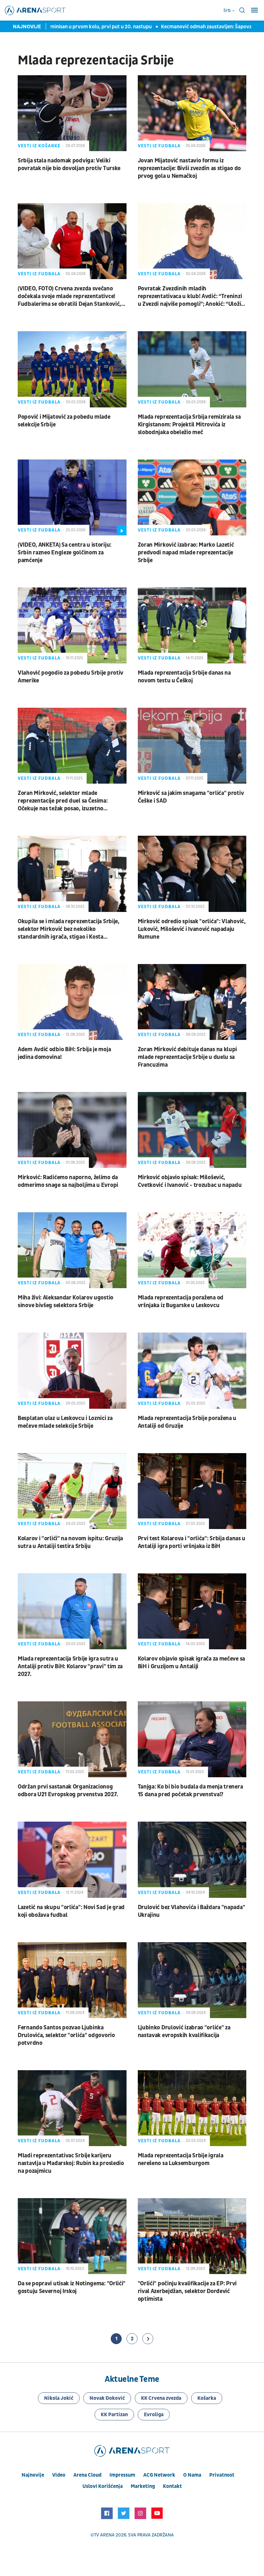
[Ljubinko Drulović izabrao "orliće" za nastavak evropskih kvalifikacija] (192, 1980)
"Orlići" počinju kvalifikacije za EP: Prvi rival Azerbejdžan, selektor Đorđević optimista (187, 2291)
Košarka (207, 2398)
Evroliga (154, 2415)
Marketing (143, 2486)
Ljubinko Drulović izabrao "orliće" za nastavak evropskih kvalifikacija (184, 2031)
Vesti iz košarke (39, 146)
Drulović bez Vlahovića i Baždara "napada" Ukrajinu (192, 1911)
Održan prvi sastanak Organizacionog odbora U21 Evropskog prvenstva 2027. (68, 1791)
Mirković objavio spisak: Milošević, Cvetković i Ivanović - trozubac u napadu (190, 1181)
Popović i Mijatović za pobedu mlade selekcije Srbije (64, 421)
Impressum (122, 2475)
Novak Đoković (107, 2398)
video (59, 2475)
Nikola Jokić (59, 2398)
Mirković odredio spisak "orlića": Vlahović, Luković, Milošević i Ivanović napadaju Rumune (192, 929)
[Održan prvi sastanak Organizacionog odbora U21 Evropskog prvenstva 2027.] (72, 1739)
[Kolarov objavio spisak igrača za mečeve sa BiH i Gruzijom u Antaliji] (192, 1611)
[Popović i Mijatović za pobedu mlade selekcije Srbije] (72, 369)
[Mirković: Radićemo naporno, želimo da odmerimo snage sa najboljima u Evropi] (72, 1130)
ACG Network (159, 2475)
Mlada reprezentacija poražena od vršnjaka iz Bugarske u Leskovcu (181, 1302)
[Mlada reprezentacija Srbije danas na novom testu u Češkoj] (192, 625)
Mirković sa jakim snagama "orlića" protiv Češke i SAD (191, 797)
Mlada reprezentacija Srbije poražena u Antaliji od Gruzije (187, 1422)
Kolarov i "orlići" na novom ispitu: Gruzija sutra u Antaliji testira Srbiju (70, 1542)
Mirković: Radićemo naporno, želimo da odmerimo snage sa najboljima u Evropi (68, 1181)
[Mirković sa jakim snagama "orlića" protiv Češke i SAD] (192, 746)
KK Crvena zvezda (161, 2398)
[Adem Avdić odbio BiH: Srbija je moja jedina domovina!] (72, 1002)
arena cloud (87, 2475)
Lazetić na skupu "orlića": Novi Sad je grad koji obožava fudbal (71, 1911)
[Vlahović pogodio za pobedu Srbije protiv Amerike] (72, 625)
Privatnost (222, 2475)
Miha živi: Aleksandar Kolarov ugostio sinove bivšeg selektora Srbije (66, 1302)
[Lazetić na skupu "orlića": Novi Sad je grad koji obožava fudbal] (72, 1860)
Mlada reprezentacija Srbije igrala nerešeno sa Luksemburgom (181, 2159)
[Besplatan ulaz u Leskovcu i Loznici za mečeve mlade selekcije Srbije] (72, 1370)
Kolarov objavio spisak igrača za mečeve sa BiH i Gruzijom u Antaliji (191, 1663)
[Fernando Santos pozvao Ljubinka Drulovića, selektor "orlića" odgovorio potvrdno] (72, 1980)
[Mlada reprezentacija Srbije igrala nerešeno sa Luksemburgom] (192, 2108)
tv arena (104, 2535)
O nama (192, 2475)
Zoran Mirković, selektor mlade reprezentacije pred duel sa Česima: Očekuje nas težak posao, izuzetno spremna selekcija (63, 801)
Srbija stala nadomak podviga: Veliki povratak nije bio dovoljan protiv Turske (69, 164)
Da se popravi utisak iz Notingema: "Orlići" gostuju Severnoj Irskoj (72, 2287)
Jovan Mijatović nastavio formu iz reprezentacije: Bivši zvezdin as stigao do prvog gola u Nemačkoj (189, 168)
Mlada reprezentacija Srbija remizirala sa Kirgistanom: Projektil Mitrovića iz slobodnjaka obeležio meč (189, 425)
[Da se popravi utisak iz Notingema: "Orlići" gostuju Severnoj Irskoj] (72, 2236)
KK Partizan (114, 2415)
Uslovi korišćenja (103, 2486)
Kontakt (172, 2486)
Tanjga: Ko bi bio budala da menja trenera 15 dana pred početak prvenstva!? (190, 1791)
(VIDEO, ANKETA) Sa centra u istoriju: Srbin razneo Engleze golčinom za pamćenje (65, 553)
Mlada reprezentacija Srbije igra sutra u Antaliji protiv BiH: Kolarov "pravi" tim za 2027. (70, 1666)
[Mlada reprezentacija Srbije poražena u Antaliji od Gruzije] (192, 1370)
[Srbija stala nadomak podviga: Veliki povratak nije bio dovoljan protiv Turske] (72, 113)
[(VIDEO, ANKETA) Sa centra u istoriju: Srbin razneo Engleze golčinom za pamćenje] (72, 497)
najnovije (33, 2475)
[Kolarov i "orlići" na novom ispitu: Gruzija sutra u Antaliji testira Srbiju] (72, 1491)
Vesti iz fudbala (159, 146)
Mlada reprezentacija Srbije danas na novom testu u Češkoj (184, 677)
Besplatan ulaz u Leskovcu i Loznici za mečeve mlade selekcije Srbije (65, 1422)
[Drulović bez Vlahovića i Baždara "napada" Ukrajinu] (192, 1860)
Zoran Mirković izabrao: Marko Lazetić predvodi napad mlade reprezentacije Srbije (186, 553)
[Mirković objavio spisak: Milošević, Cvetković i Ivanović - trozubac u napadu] (192, 1130)
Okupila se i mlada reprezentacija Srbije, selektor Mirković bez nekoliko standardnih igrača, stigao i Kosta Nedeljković (69, 929)
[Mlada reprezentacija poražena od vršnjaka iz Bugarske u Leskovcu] (192, 1250)
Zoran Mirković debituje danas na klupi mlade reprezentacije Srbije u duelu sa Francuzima (188, 1057)
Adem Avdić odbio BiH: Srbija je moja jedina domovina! (64, 1053)
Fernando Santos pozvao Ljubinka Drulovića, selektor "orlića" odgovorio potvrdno (66, 2035)
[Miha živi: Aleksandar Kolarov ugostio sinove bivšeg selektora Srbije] (72, 1250)
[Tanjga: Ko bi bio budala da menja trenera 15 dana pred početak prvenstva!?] (192, 1739)
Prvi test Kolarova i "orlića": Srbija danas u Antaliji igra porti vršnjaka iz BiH (192, 1542)
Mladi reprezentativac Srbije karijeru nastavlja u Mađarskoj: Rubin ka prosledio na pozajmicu (71, 2163)
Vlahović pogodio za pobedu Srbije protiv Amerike (71, 677)
